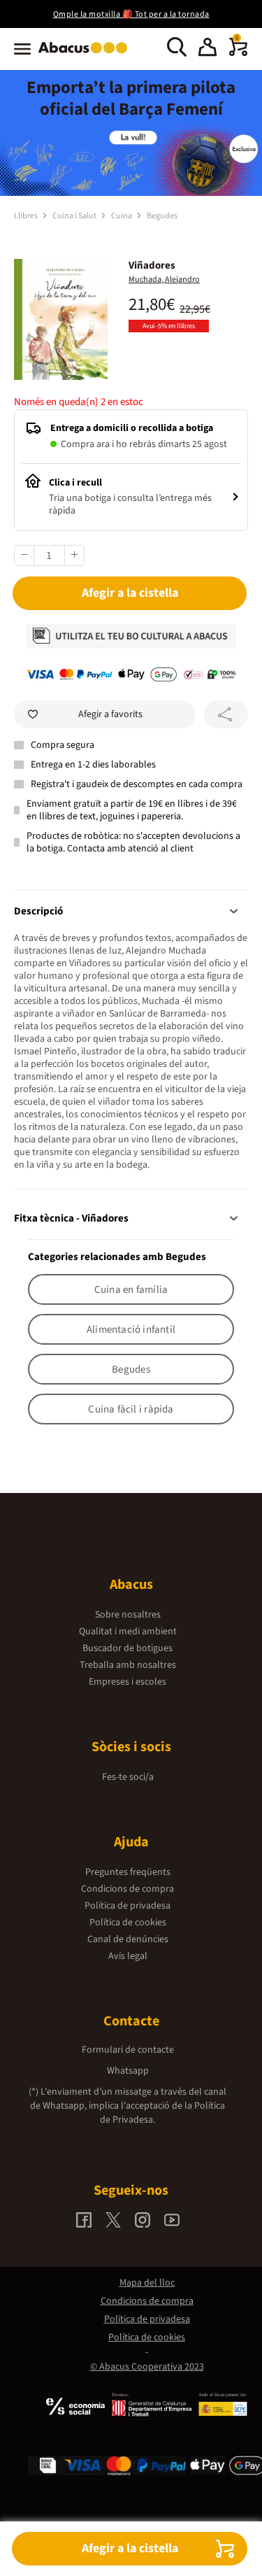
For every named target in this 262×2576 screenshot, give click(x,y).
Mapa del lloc (147, 2283)
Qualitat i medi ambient (128, 1632)
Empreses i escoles (128, 1682)
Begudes (162, 216)
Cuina (122, 216)
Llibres (27, 216)
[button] (208, 49)
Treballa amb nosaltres (128, 1665)
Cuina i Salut (75, 216)
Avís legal (128, 1956)
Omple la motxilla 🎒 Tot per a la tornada (131, 14)
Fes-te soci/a (128, 1777)
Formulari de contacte (128, 2050)
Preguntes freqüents (128, 1872)
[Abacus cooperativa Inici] (86, 55)
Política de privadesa (128, 1906)
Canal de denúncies (128, 1939)
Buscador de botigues (128, 1648)
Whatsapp (128, 2071)
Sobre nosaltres (128, 1615)
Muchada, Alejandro (164, 279)
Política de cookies (128, 1923)
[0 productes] (238, 53)
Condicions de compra (128, 1889)
